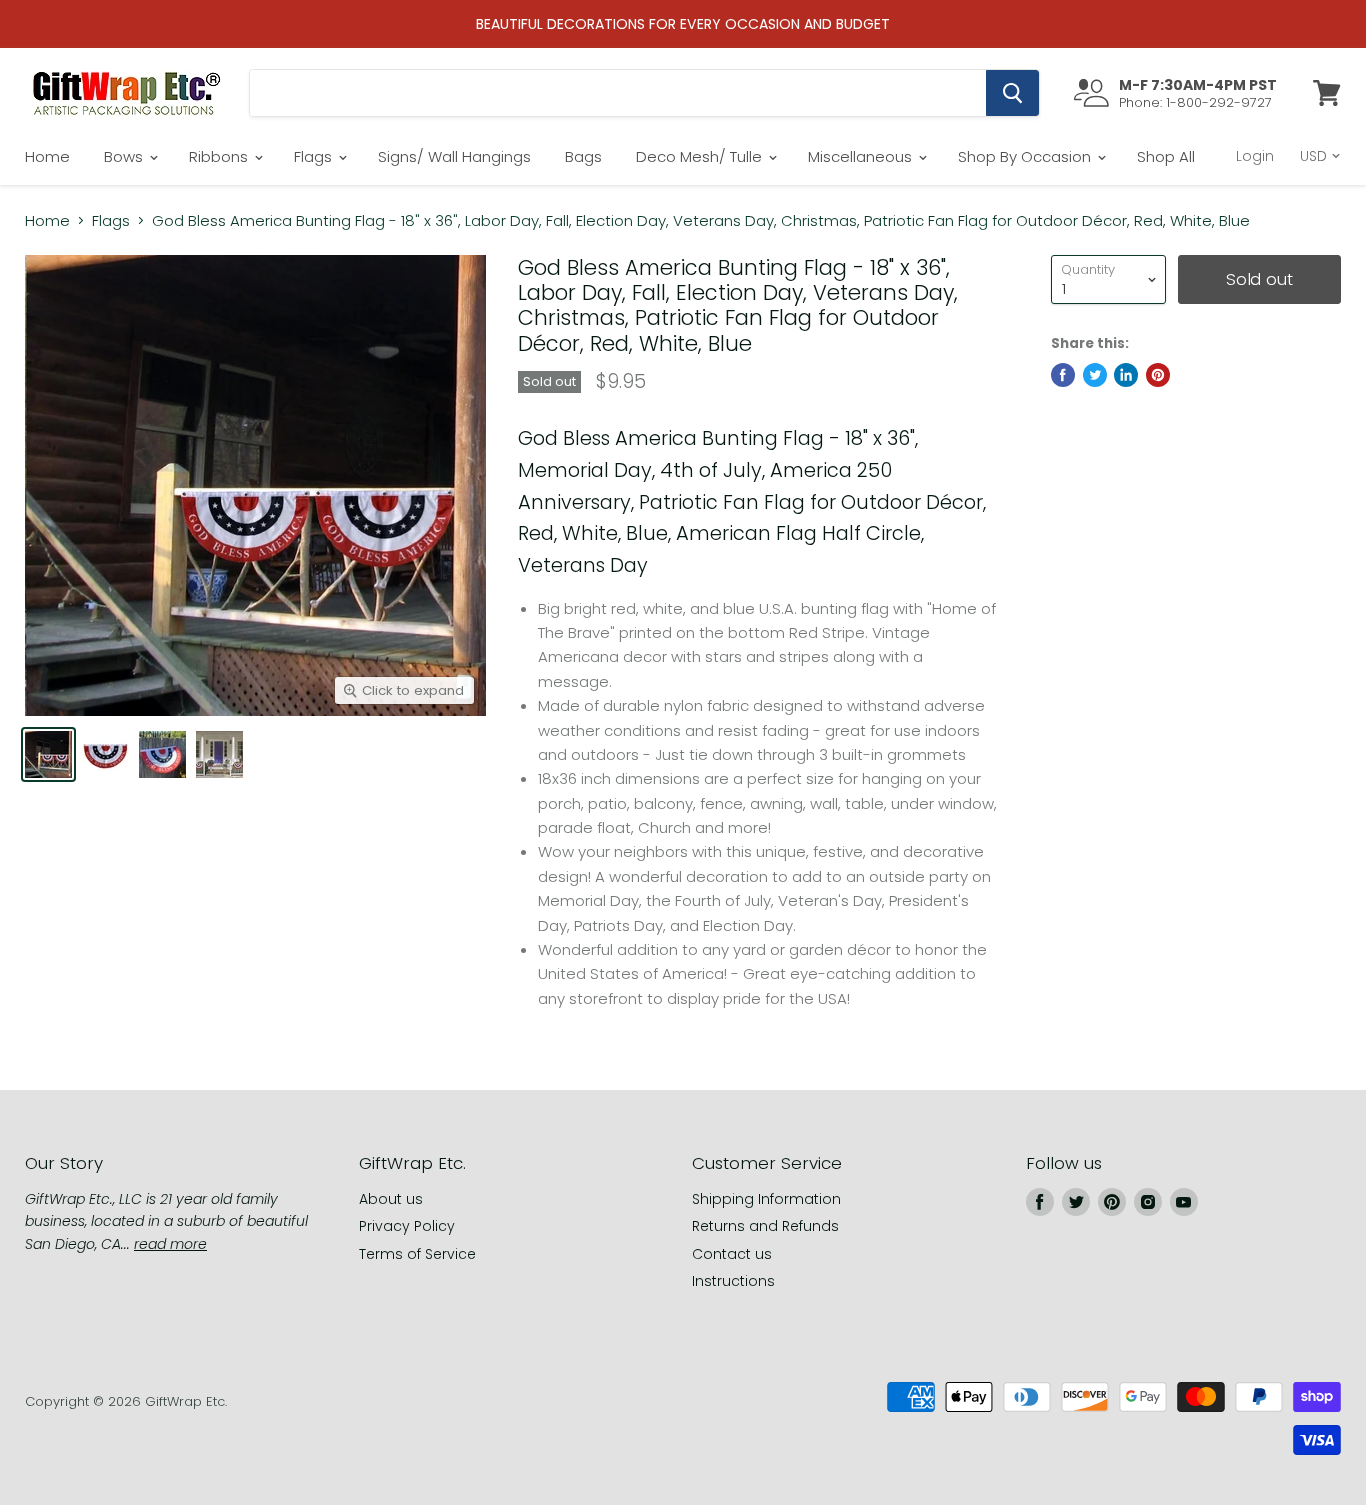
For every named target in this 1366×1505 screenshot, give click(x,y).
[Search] (1012, 93)
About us (391, 1199)
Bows (125, 156)
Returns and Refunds (765, 1226)
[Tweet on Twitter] (1095, 375)
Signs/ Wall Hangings (454, 156)
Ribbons (220, 156)
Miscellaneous (862, 156)
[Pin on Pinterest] (1158, 375)
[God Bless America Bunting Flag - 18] (219, 754)
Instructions (733, 1281)
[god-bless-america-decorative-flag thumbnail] (162, 754)
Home (47, 156)
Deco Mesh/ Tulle (701, 156)
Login (1255, 156)
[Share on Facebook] (1063, 375)
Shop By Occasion (1026, 156)
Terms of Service (417, 1254)
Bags (583, 156)
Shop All (1166, 156)
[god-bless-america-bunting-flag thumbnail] (48, 754)
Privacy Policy (407, 1226)
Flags (315, 156)
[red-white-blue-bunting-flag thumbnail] (105, 754)
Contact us (732, 1254)
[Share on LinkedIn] (1126, 375)
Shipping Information (766, 1199)
